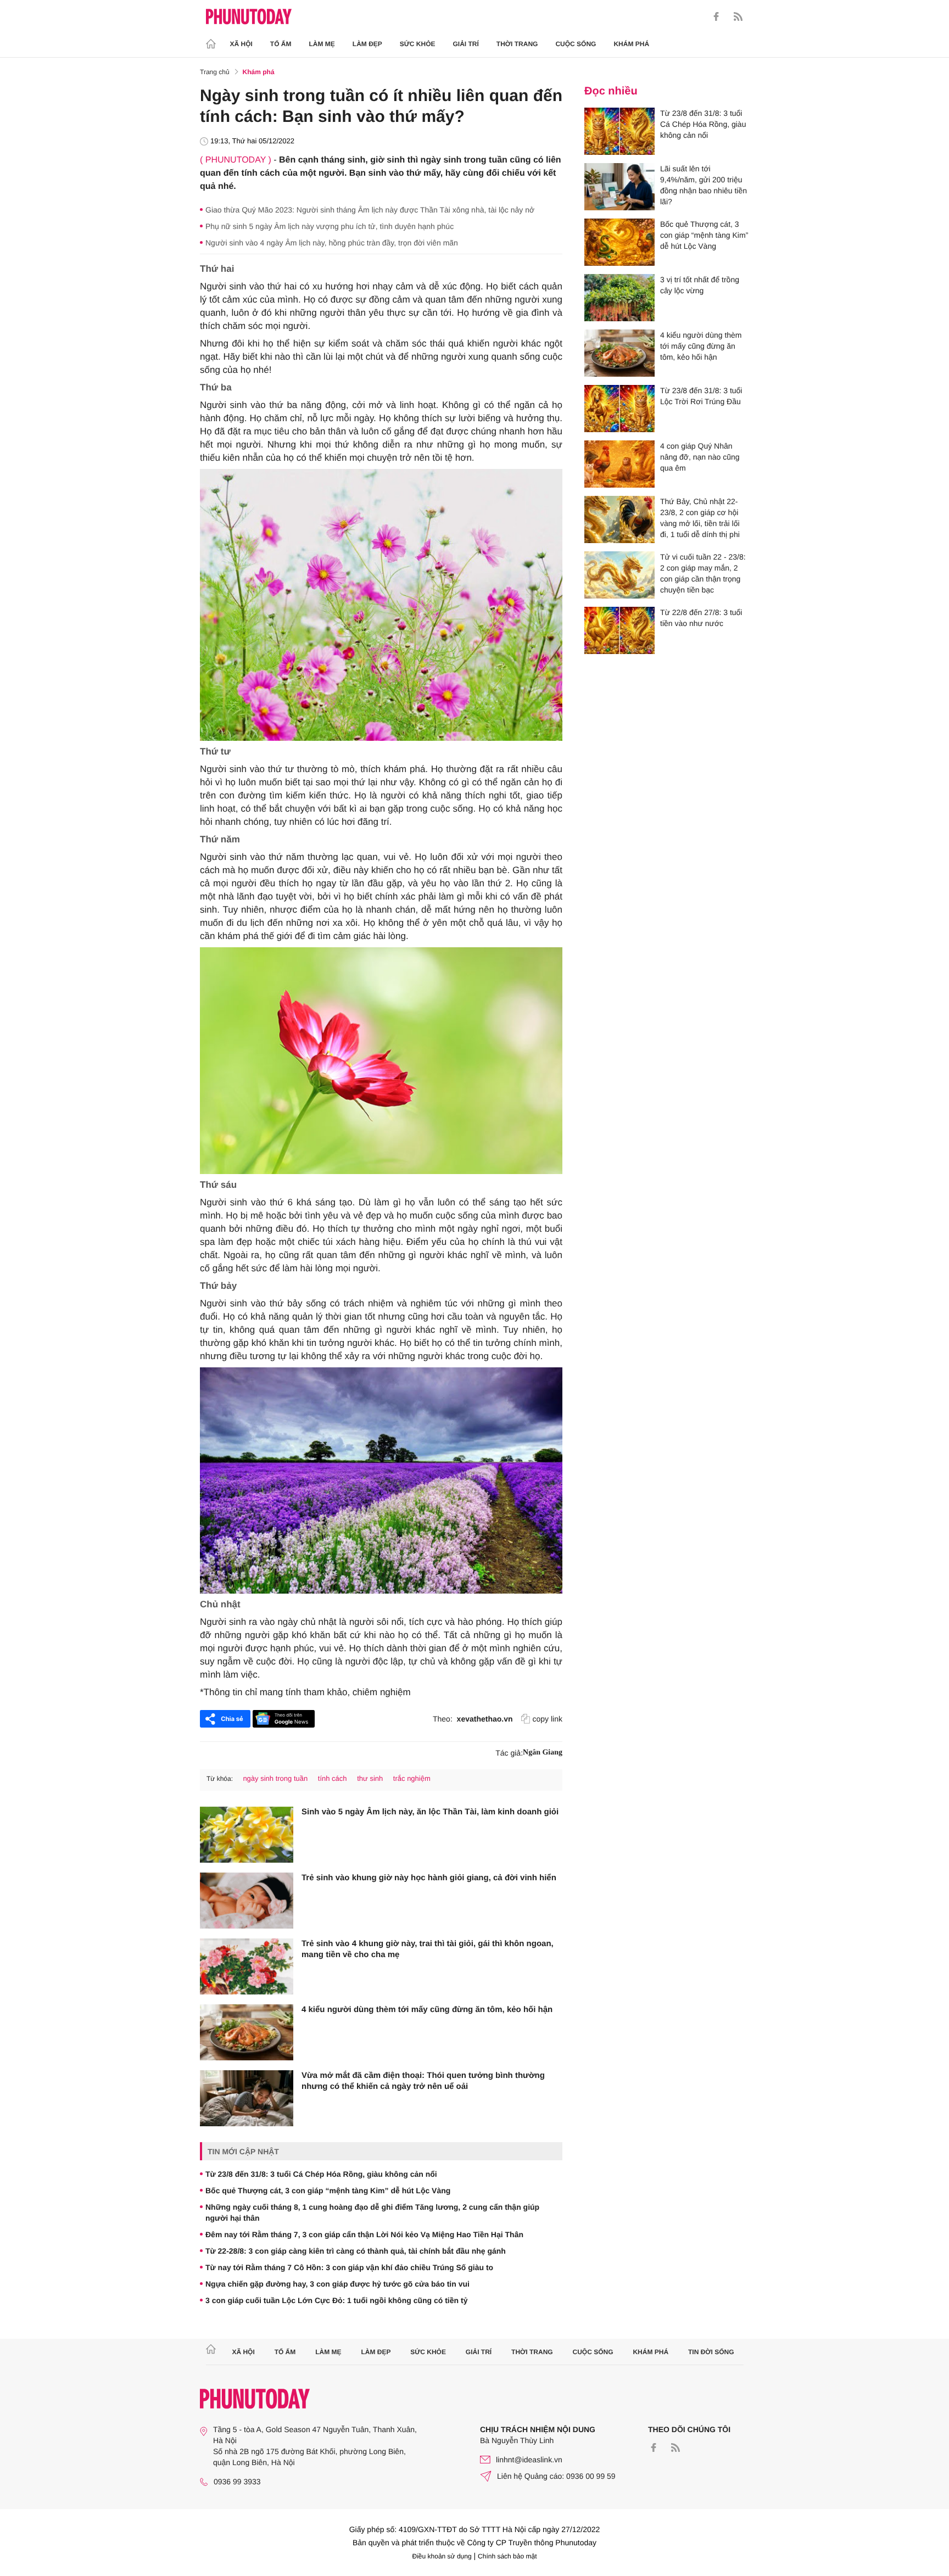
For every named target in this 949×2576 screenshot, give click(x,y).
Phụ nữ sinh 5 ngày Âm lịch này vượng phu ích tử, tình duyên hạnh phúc (330, 226)
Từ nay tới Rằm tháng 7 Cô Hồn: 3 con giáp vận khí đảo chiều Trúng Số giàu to (349, 2267)
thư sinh (370, 1778)
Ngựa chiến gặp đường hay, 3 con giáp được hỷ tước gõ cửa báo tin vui (337, 2284)
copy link (548, 1719)
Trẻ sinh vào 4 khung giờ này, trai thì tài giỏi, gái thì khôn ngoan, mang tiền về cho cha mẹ (428, 1949)
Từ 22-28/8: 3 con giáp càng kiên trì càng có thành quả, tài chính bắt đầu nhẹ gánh (356, 2251)
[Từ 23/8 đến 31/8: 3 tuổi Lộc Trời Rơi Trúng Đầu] (619, 409)
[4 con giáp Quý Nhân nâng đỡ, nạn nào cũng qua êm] (619, 464)
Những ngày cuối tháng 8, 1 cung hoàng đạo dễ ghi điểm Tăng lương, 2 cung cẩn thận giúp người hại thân (372, 2212)
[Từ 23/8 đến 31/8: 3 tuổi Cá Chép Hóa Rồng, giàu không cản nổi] (619, 131)
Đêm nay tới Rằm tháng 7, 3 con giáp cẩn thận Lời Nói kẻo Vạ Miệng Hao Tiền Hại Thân (364, 2234)
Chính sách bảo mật (507, 2556)
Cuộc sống (576, 44)
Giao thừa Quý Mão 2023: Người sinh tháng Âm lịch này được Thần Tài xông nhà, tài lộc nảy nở (370, 210)
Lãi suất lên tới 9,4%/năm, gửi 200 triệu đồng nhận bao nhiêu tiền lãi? (704, 185)
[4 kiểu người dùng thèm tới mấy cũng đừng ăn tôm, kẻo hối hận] (247, 2032)
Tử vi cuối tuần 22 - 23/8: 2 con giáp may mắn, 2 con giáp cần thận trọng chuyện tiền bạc (703, 573)
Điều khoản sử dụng (442, 2556)
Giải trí (465, 44)
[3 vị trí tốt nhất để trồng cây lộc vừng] (619, 298)
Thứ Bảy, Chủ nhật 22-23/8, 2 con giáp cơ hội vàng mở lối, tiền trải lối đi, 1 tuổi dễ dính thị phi (700, 518)
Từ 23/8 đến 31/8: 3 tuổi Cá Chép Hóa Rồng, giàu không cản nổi (321, 2174)
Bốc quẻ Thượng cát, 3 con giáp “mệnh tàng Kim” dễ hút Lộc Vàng (328, 2191)
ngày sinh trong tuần (275, 1778)
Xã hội (241, 44)
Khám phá (631, 44)
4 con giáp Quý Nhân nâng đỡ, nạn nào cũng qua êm (700, 457)
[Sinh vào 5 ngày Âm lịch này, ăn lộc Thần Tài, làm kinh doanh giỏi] (247, 1835)
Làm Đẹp (367, 44)
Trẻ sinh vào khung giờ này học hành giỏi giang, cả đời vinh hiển (429, 1878)
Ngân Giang (543, 1753)
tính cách (333, 1778)
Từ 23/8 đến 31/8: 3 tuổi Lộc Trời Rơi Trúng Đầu (701, 396)
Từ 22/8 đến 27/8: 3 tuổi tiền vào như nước (701, 618)
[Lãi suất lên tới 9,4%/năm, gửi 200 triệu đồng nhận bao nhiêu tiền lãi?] (619, 187)
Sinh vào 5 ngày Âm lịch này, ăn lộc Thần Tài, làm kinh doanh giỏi (430, 1812)
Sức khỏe (418, 44)
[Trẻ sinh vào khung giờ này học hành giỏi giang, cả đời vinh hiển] (247, 1901)
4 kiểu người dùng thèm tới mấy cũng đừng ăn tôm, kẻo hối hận (427, 2010)
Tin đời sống (711, 2352)
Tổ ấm (281, 44)
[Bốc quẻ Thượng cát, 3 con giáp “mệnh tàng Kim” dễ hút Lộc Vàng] (619, 242)
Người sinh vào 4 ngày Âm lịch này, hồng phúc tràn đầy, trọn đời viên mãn (332, 243)
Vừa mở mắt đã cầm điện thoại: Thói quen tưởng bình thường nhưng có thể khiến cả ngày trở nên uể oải (423, 2081)
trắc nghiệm (412, 1778)
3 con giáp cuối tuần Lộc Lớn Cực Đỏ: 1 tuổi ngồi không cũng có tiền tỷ (336, 2300)
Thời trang (517, 44)
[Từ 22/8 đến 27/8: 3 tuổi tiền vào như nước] (619, 630)
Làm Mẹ (322, 44)
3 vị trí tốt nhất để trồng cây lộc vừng (700, 285)
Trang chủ (215, 72)
